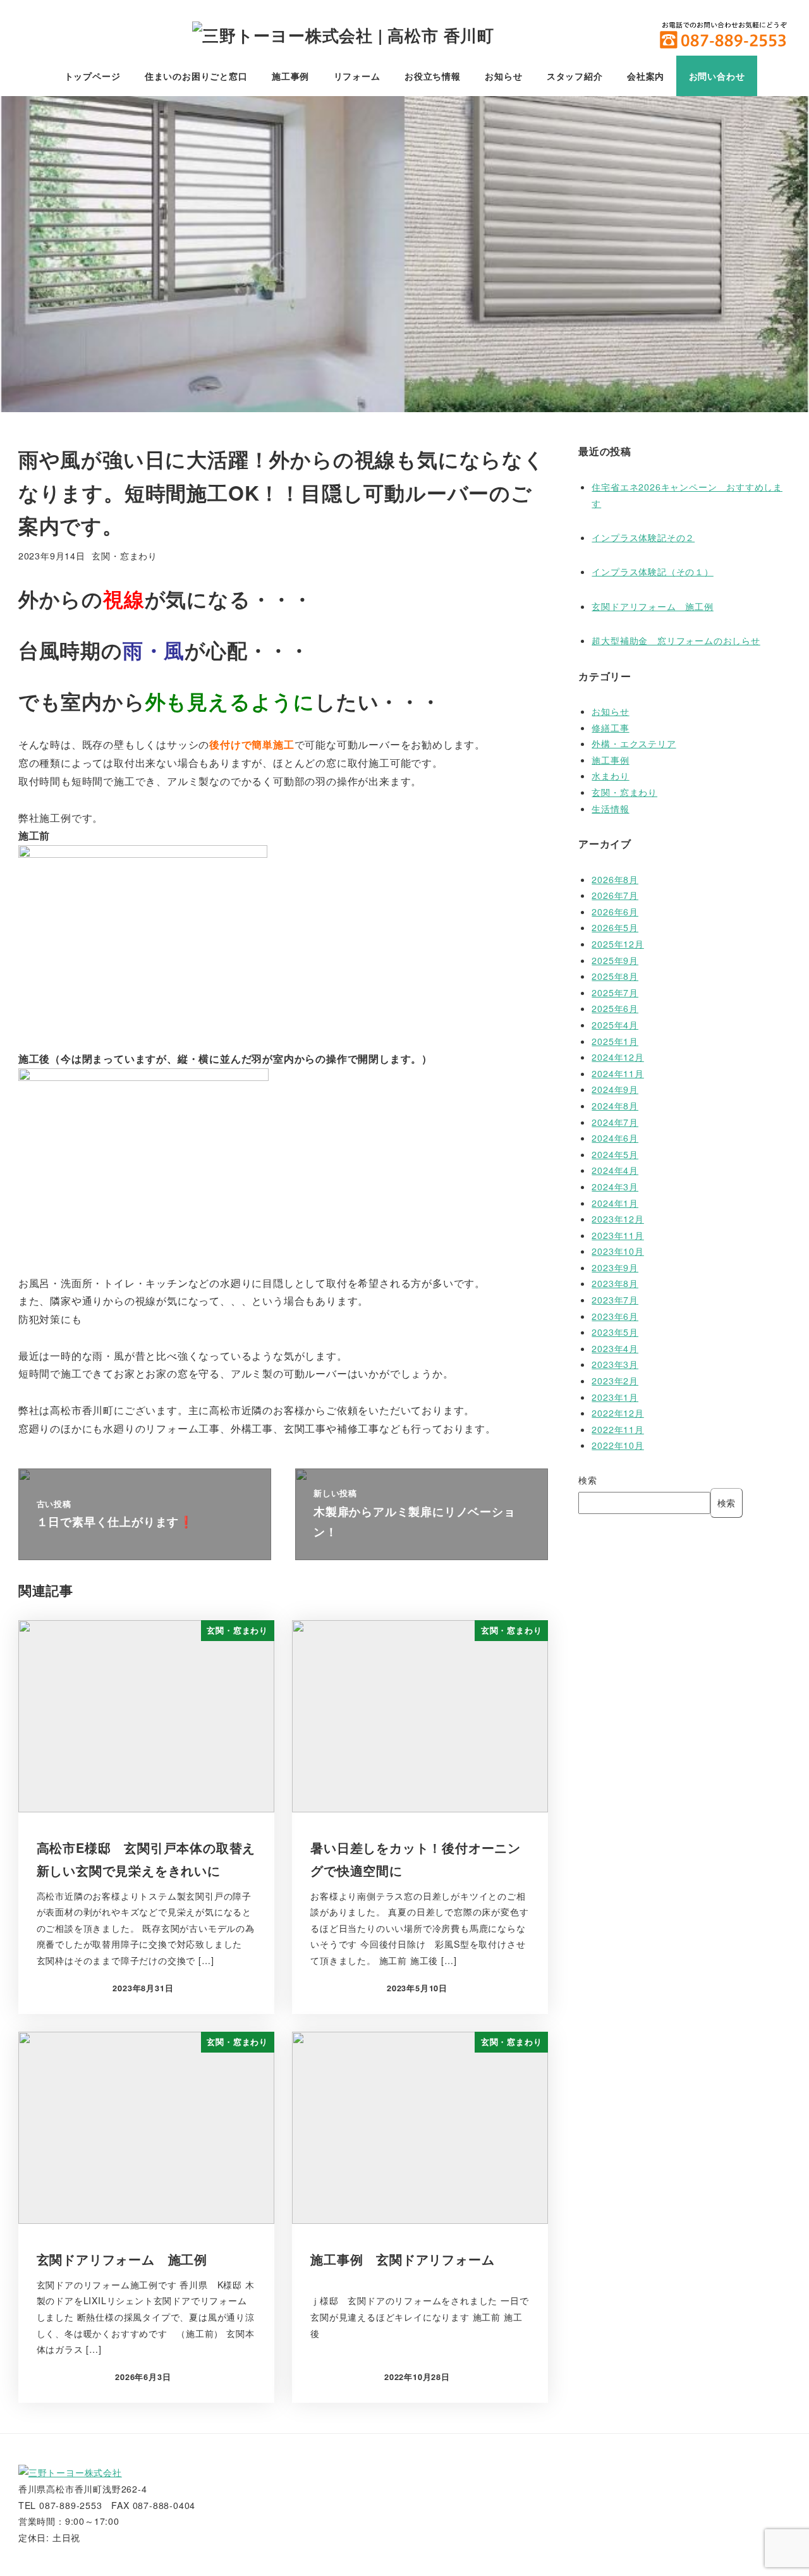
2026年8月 (615, 879)
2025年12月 (617, 944)
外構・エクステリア (634, 743)
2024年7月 (615, 1122)
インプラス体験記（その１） (652, 571)
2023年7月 (615, 1300)
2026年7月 (615, 895)
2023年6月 (615, 1316)
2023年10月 (617, 1251)
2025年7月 (615, 992)
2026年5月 (615, 927)
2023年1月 (615, 1397)
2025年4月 (615, 1025)
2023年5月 (615, 1332)
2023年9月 (615, 1267)
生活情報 (610, 809)
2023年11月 (617, 1235)
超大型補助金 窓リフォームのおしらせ (676, 640)
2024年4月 (615, 1170)
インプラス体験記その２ (643, 537)
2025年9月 (615, 960)
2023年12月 (617, 1219)
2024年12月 (617, 1057)
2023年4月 (615, 1348)
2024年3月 (615, 1187)
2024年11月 (617, 1073)
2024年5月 (615, 1154)
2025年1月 (615, 1041)
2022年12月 (617, 1413)
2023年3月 (615, 1364)
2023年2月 (615, 1381)
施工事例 (610, 760)
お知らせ (610, 711)
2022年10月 (617, 1445)
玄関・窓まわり (125, 556)
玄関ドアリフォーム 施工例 (652, 606)
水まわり (610, 776)
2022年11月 (617, 1429)
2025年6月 (615, 1008)
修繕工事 (610, 728)
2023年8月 (615, 1283)
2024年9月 (615, 1089)
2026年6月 (615, 912)
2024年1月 (615, 1203)
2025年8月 (615, 976)
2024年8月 (615, 1106)
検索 (588, 1480)
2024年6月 (615, 1138)
